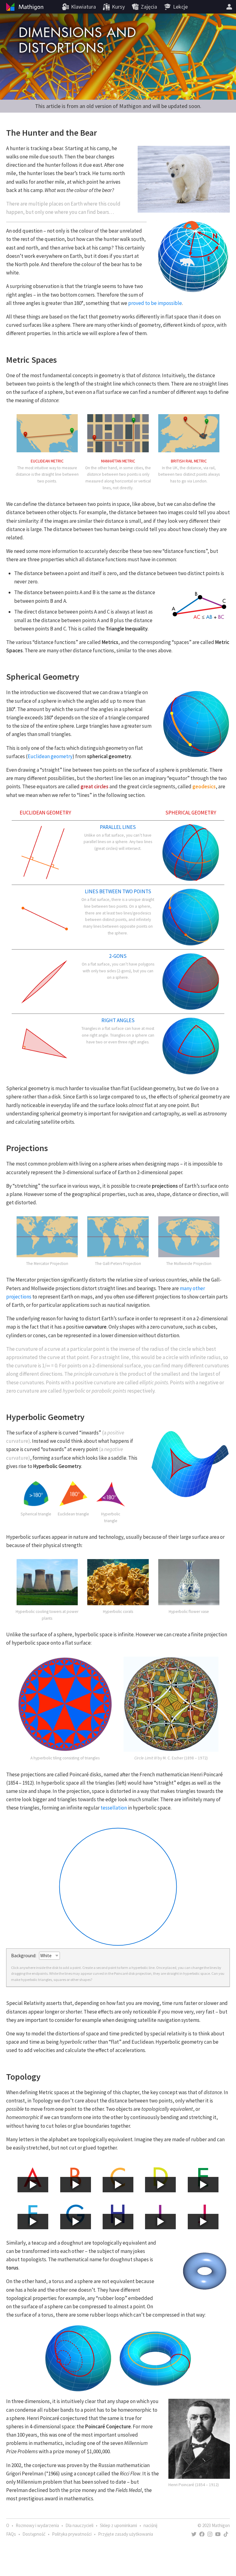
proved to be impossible (155, 303)
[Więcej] (229, 7)
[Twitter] (194, 2534)
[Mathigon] (24, 7)
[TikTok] (226, 2534)
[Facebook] (202, 2534)
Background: (24, 1956)
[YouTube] (218, 2534)
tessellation (114, 1808)
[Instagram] (210, 2534)
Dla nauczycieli (79, 2525)
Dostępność (34, 2534)
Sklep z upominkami (118, 2525)
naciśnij (150, 2525)
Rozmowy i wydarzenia (37, 2525)
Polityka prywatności (72, 2534)
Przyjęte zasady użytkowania (126, 2534)
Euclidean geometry (50, 756)
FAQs (11, 2534)
